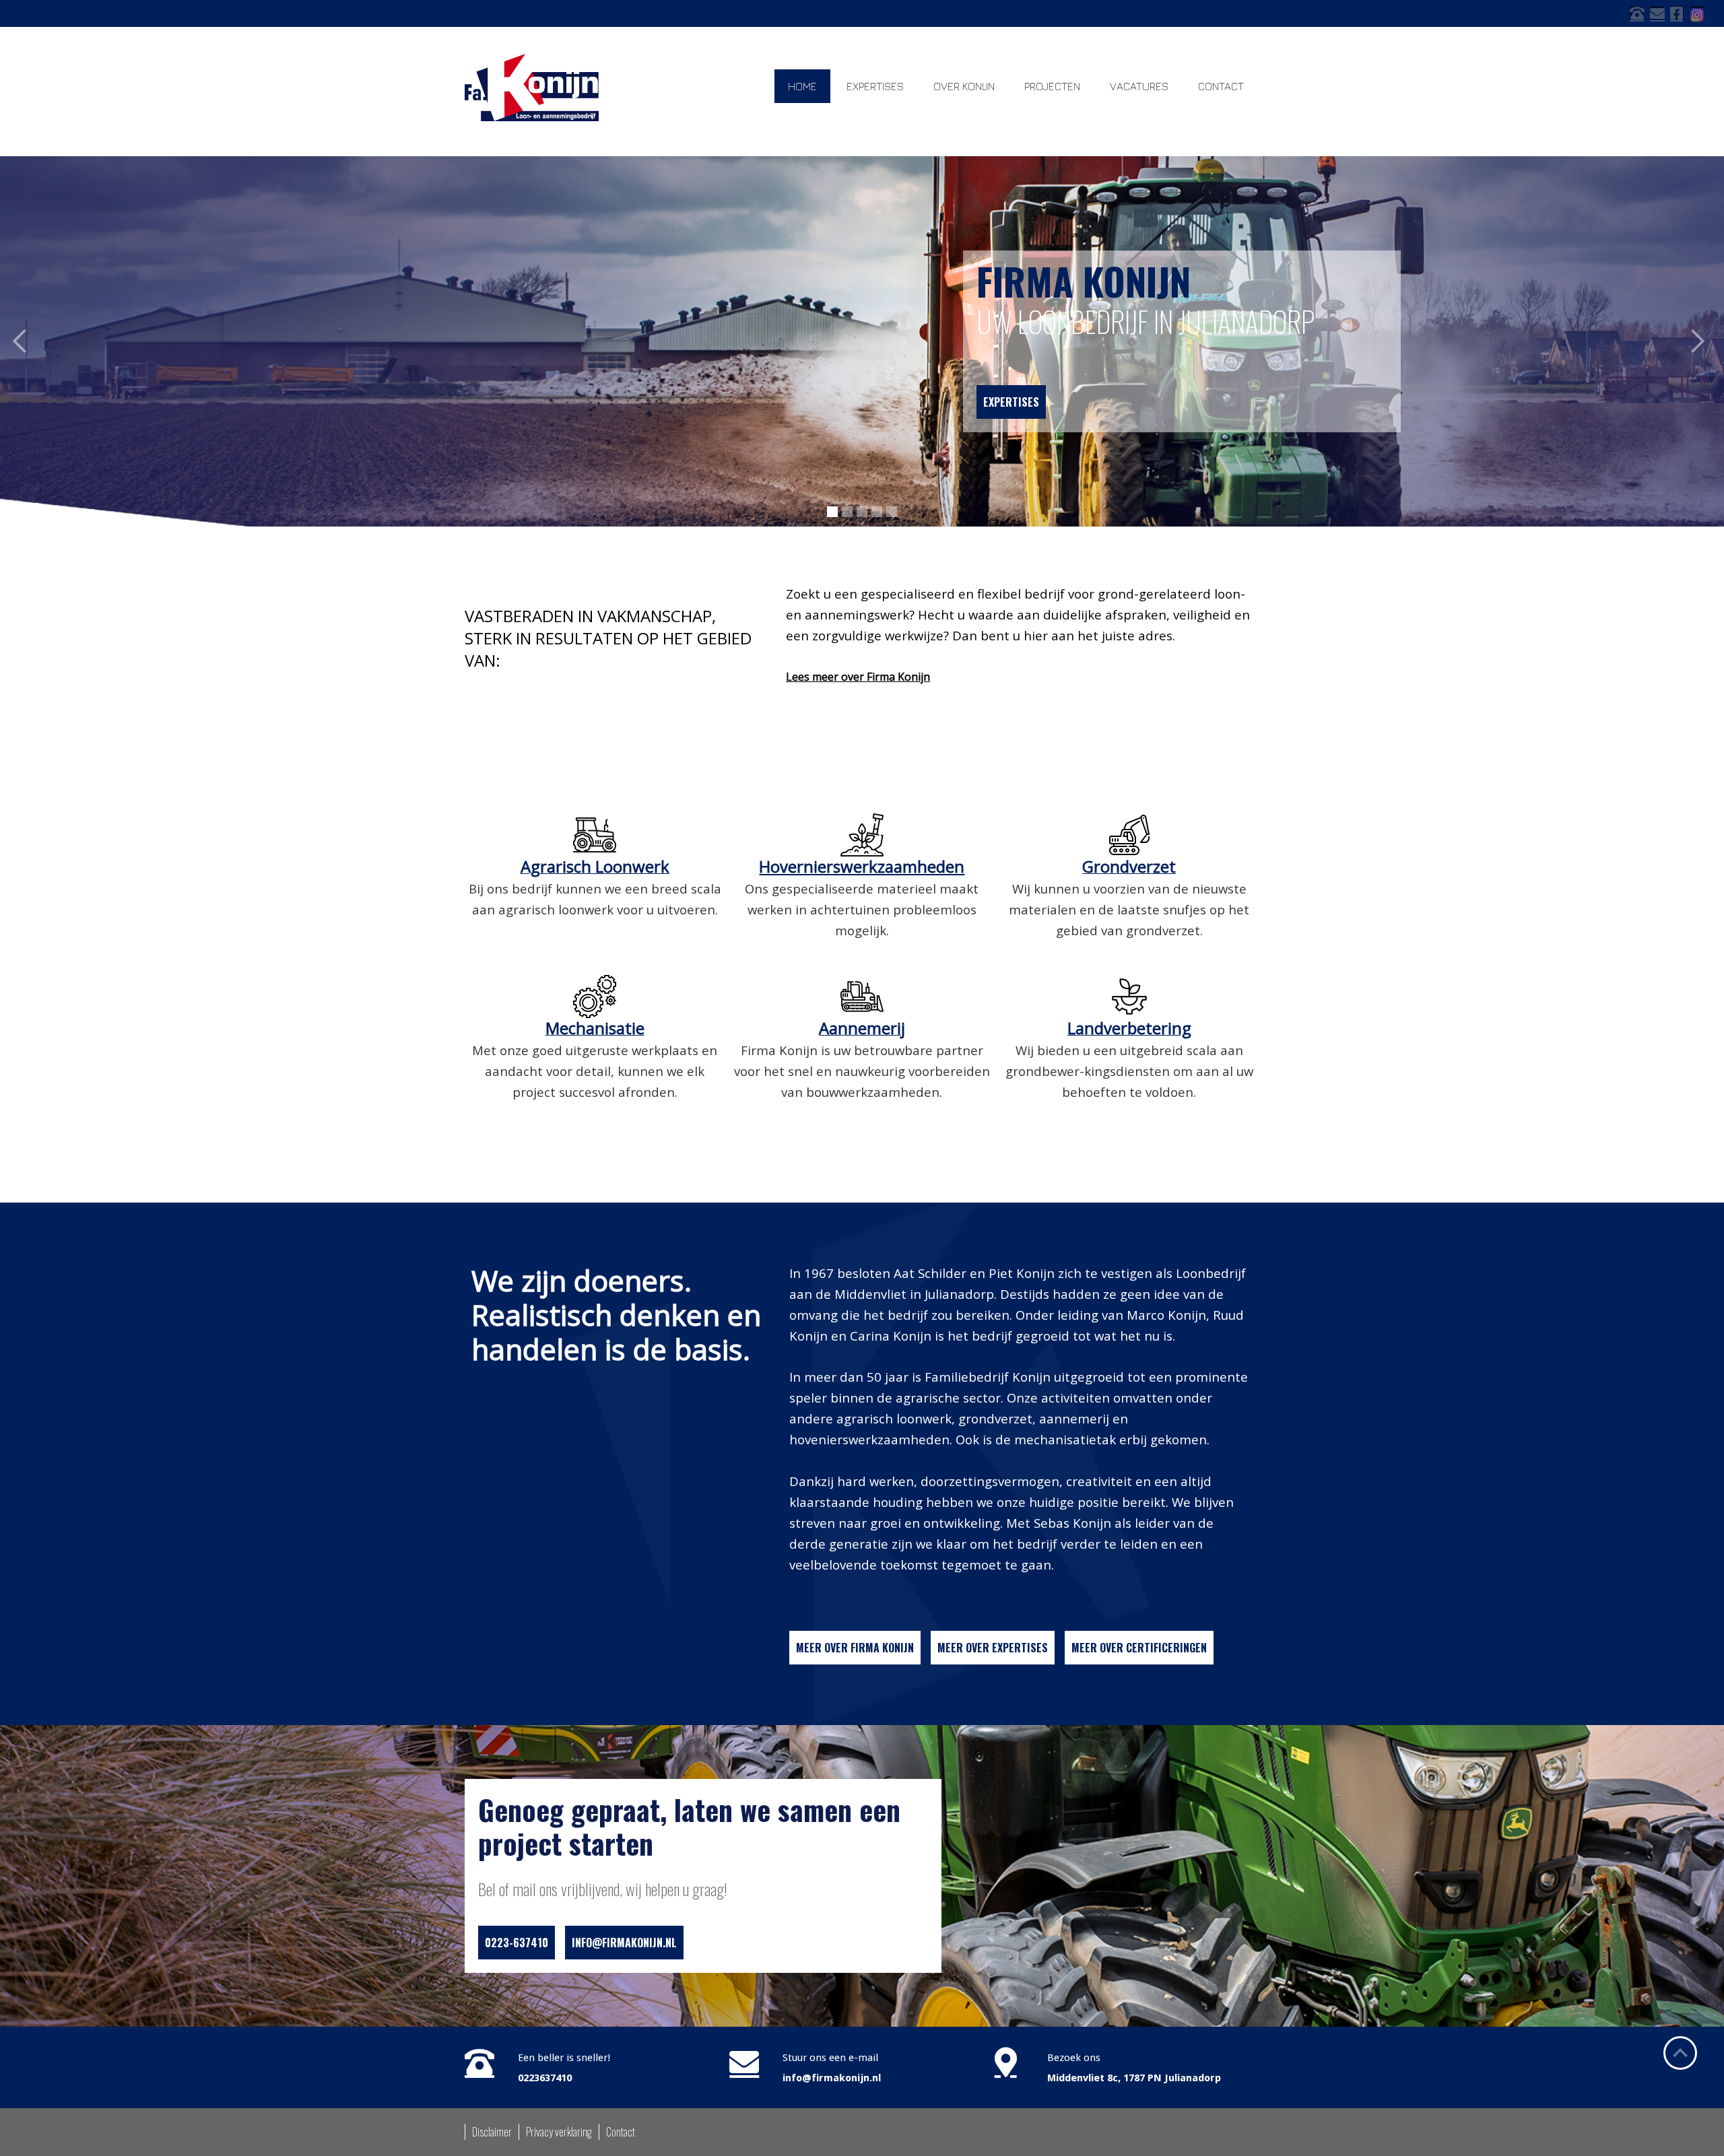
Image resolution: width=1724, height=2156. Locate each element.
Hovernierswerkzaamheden (862, 866)
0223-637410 (517, 1943)
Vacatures (1139, 86)
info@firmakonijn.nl (832, 2078)
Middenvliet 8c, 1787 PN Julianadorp (1134, 2078)
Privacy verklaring (559, 2132)
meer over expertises (993, 1648)
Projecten (1052, 86)
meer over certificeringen (1139, 1648)
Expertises (1011, 402)
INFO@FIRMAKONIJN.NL (624, 1943)
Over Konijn (964, 86)
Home (802, 86)
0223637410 (545, 2078)
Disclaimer (492, 2132)
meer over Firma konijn (855, 1648)
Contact (1221, 86)
